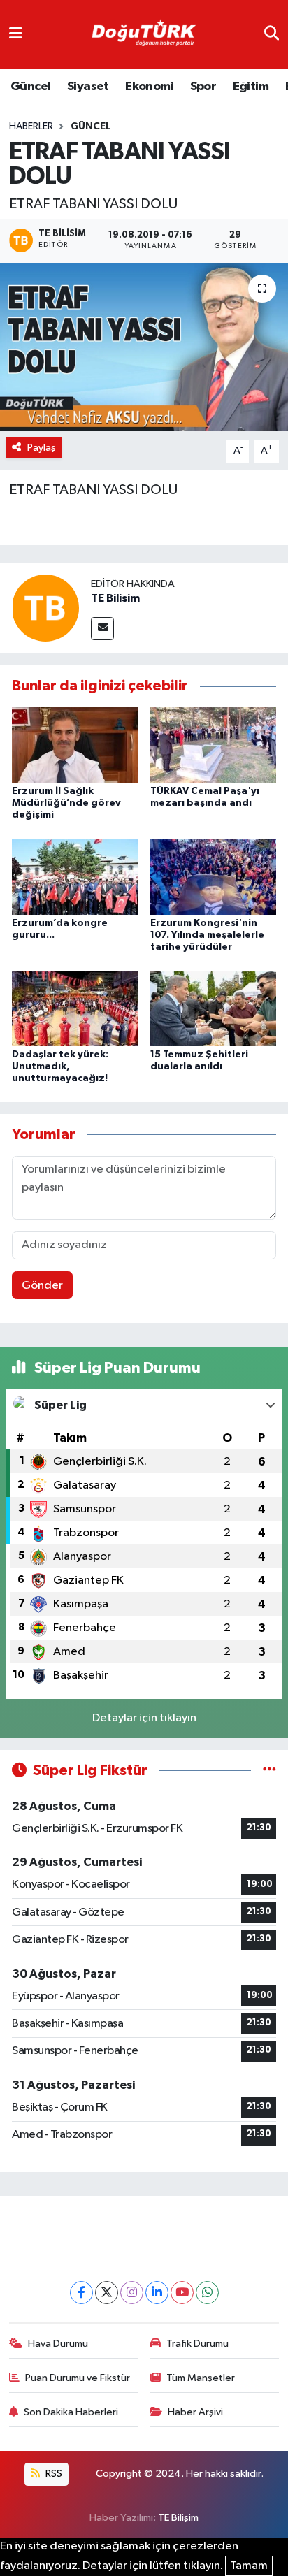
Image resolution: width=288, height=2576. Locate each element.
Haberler (31, 126)
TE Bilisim (115, 598)
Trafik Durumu (197, 2344)
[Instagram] (132, 2293)
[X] (107, 2293)
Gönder (42, 1286)
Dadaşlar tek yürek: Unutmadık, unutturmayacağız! (60, 1066)
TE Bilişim (178, 2518)
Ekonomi (149, 87)
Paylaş (42, 448)
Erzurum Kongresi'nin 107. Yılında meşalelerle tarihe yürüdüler (207, 935)
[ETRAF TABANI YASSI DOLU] (144, 347)
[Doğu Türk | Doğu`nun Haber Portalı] (143, 35)
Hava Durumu (58, 2344)
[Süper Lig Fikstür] (269, 1771)
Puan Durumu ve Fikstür (78, 2378)
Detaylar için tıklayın (144, 1718)
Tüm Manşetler (201, 2378)
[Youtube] (182, 2293)
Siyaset (88, 87)
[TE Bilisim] (45, 608)
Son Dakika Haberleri (71, 2412)
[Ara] (272, 35)
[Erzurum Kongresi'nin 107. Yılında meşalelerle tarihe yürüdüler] (214, 877)
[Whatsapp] (207, 2293)
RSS (53, 2474)
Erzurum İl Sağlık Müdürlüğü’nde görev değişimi (66, 803)
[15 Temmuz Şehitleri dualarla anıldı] (214, 1008)
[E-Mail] (102, 629)
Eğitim (251, 87)
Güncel (30, 87)
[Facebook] (81, 2293)
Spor (203, 87)
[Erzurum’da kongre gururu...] (75, 877)
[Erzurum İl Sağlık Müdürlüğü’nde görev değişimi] (75, 745)
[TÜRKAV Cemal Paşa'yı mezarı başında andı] (214, 745)
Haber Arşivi (195, 2412)
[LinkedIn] (157, 2293)
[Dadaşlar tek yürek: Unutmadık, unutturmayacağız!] (75, 1008)
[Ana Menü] (16, 35)
